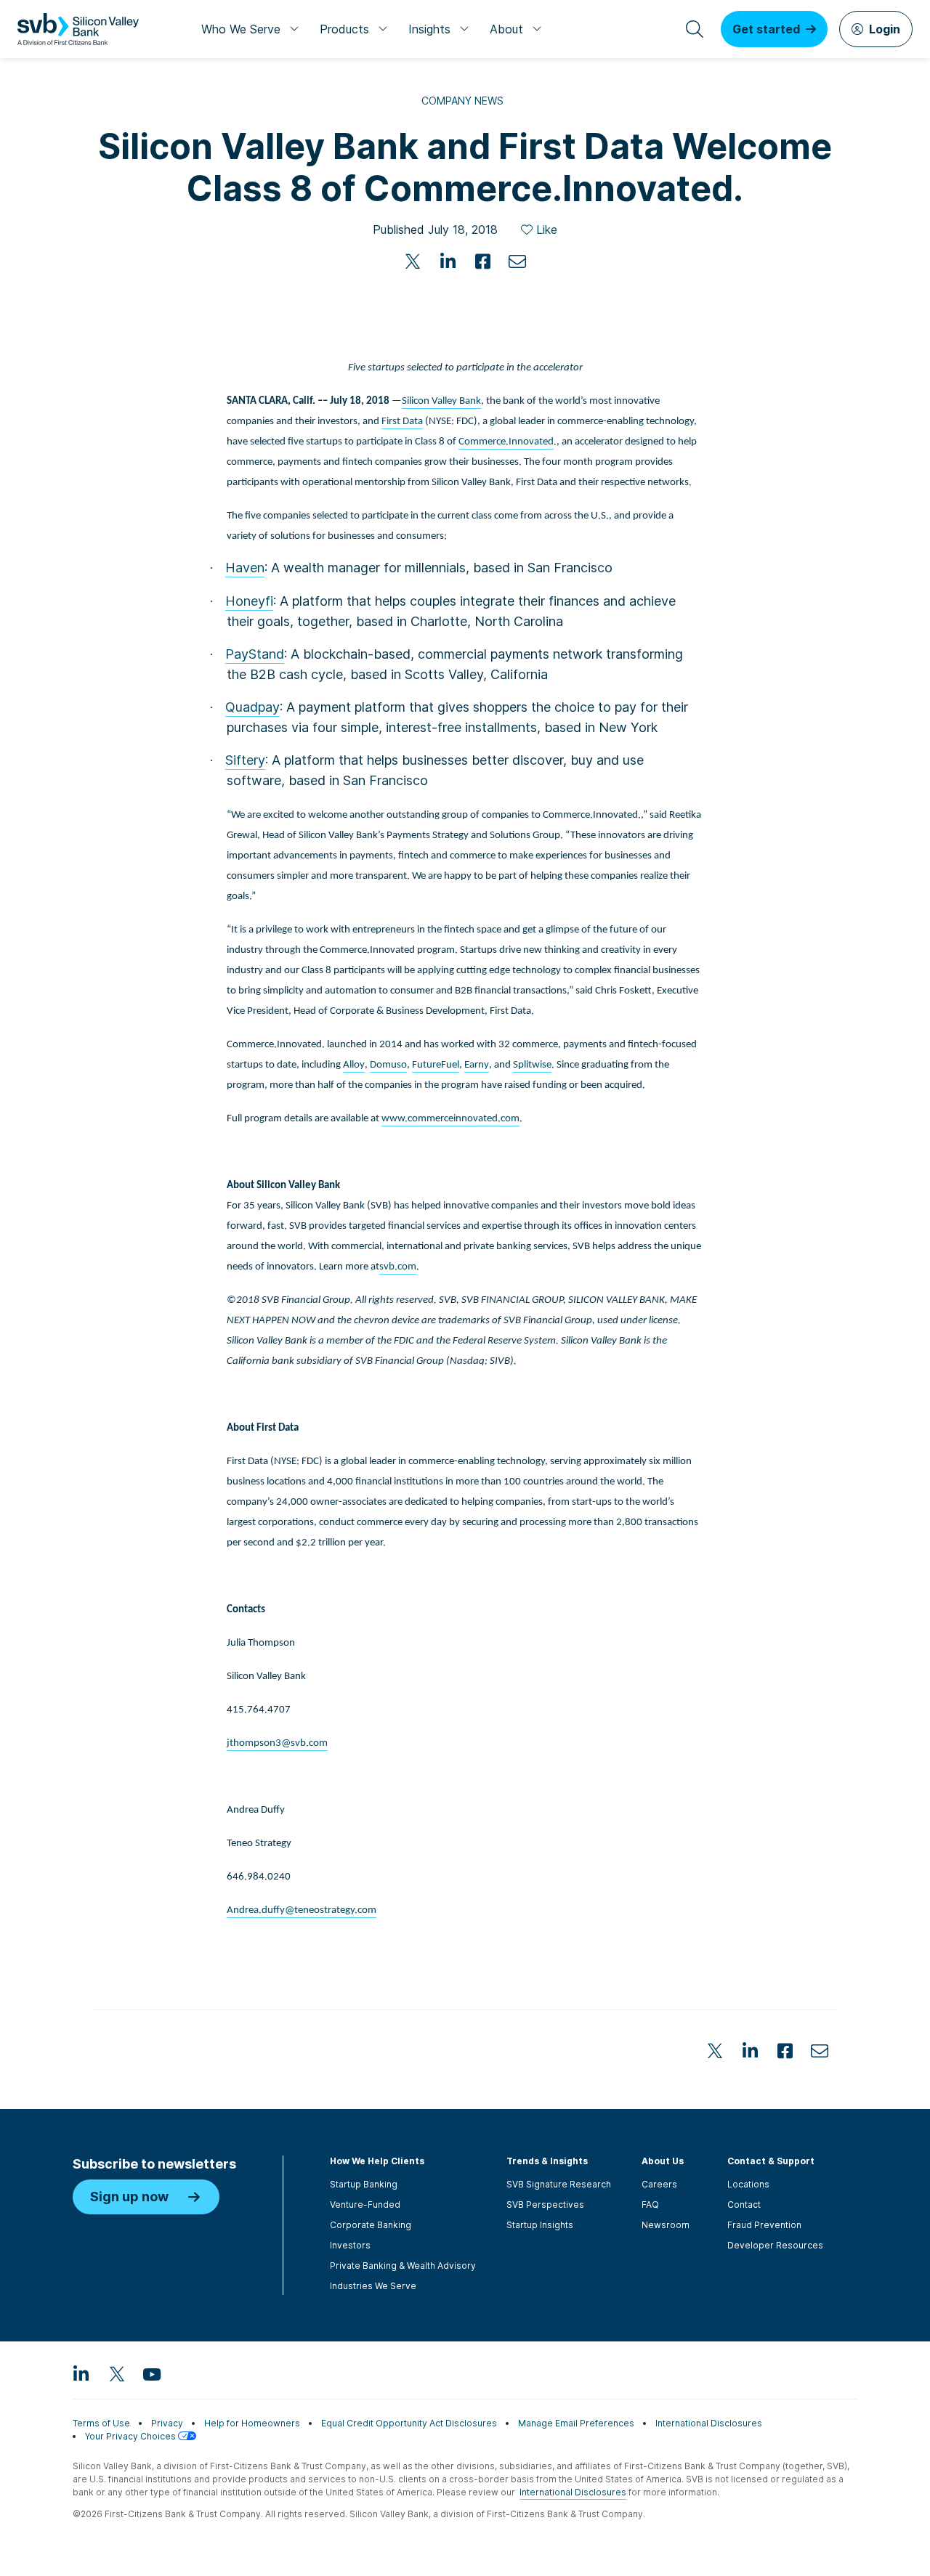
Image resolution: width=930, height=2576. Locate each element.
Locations (748, 2184)
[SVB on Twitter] (116, 2373)
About (506, 29)
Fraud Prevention (764, 2225)
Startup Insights (540, 2225)
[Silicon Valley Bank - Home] (78, 29)
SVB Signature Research (559, 2184)
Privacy (167, 2423)
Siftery (245, 760)
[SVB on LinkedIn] (81, 2373)
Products (344, 29)
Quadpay (252, 707)
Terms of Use (101, 2423)
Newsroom (666, 2225)
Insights (429, 29)
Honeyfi (249, 601)
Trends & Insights (547, 2161)
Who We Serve (241, 29)
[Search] (695, 29)
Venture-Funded (365, 2205)
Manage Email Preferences (576, 2423)
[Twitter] (413, 261)
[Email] (517, 261)
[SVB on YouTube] (151, 2373)
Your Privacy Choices (132, 2436)
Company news (462, 101)
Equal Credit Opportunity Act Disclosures (409, 2423)
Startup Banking (364, 2184)
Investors (350, 2245)
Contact (744, 2205)
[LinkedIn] (448, 261)
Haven (245, 568)
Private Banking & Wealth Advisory (403, 2266)
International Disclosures (709, 2423)
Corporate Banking (371, 2225)
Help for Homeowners (252, 2423)
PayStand (255, 654)
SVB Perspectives (545, 2205)
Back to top (865, 1963)
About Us (663, 2161)
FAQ (650, 2205)
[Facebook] (482, 261)
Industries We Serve (373, 2286)
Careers (659, 2184)
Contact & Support (771, 2161)
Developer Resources (775, 2245)
